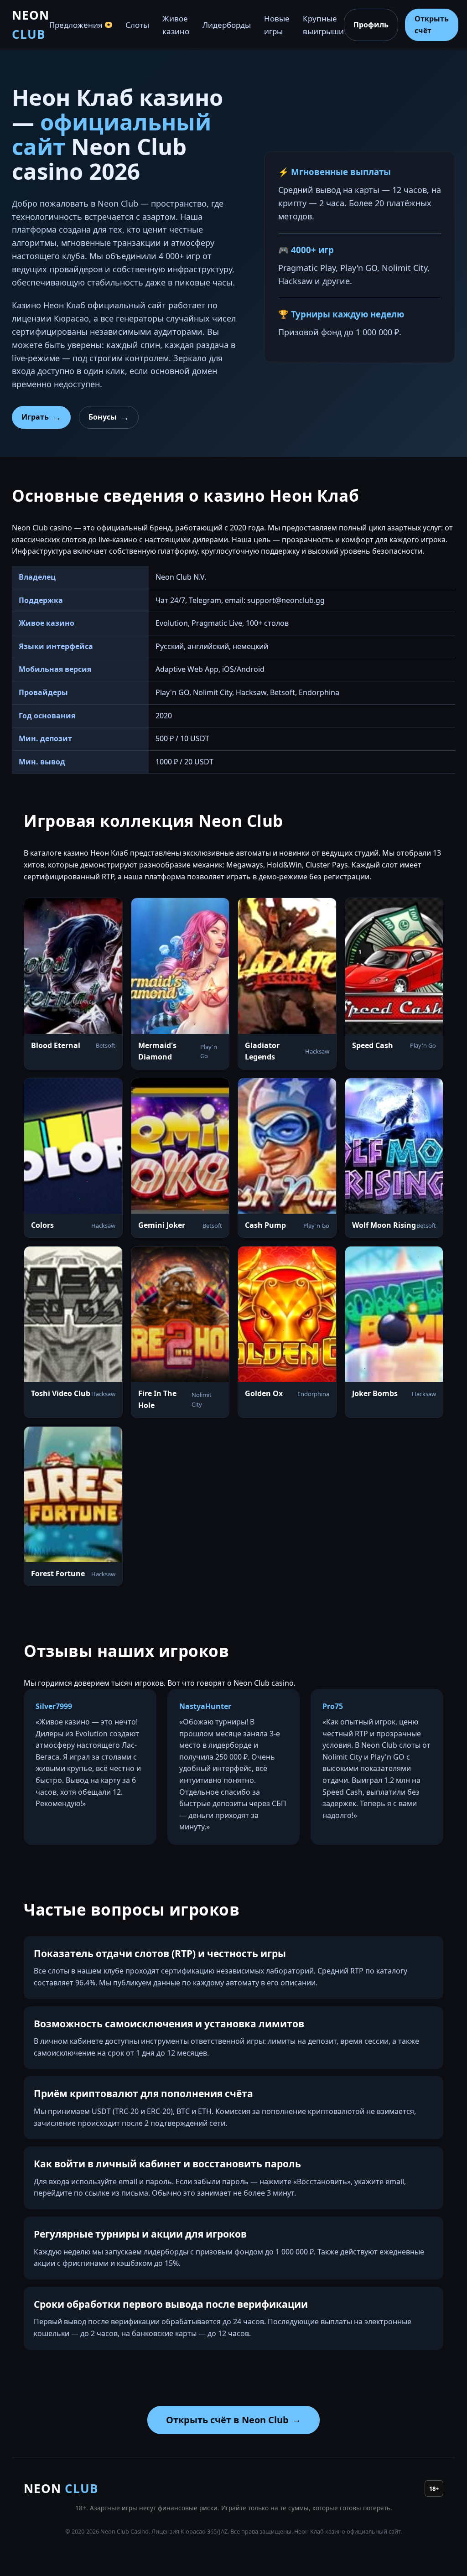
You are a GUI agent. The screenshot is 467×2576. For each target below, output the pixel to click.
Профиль (371, 25)
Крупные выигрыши (323, 25)
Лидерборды (227, 25)
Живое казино (176, 25)
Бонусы (103, 417)
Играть (35, 417)
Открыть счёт (432, 25)
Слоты (137, 25)
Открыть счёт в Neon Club (227, 2420)
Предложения (80, 25)
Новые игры (277, 25)
